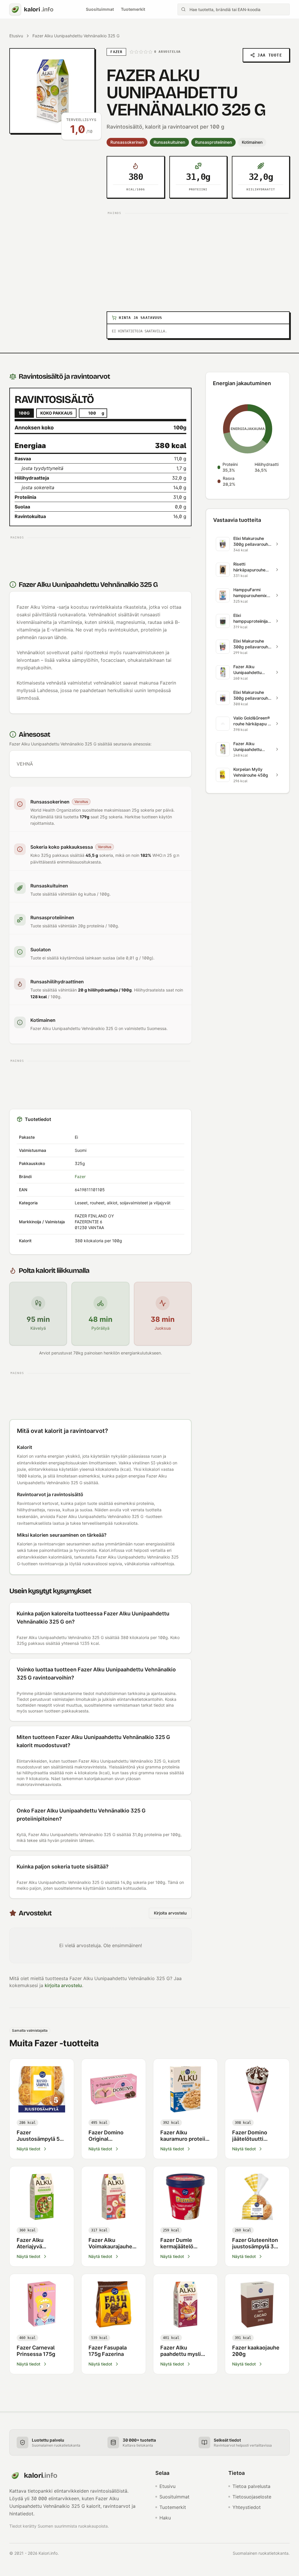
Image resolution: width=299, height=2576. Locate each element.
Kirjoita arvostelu (170, 1913)
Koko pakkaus (56, 413)
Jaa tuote (270, 55)
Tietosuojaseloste (252, 2497)
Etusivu (16, 36)
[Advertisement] (198, 258)
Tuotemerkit (133, 9)
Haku (165, 2518)
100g (24, 413)
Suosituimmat (100, 9)
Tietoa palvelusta (251, 2486)
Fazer (80, 1176)
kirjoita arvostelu (63, 1985)
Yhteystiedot (247, 2507)
